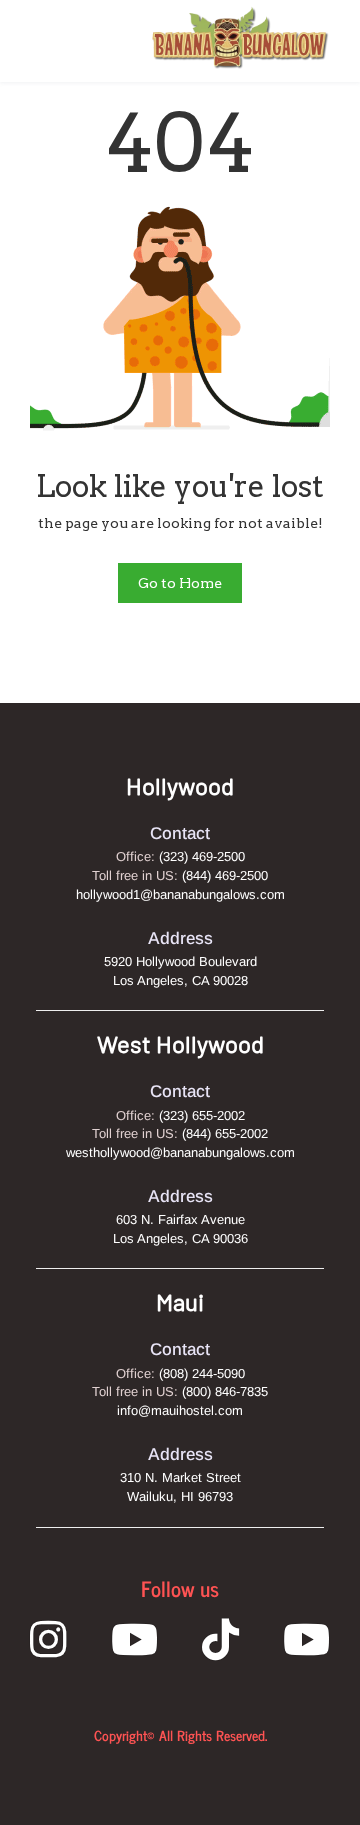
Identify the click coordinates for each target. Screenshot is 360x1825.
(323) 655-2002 (202, 1115)
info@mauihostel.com (180, 1410)
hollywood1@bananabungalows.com (180, 894)
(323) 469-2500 (202, 856)
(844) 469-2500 (225, 875)
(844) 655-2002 (225, 1133)
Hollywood (180, 785)
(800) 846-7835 (225, 1391)
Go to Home (180, 583)
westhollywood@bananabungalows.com (180, 1152)
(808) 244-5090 (202, 1373)
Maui (180, 1301)
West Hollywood (180, 1043)
